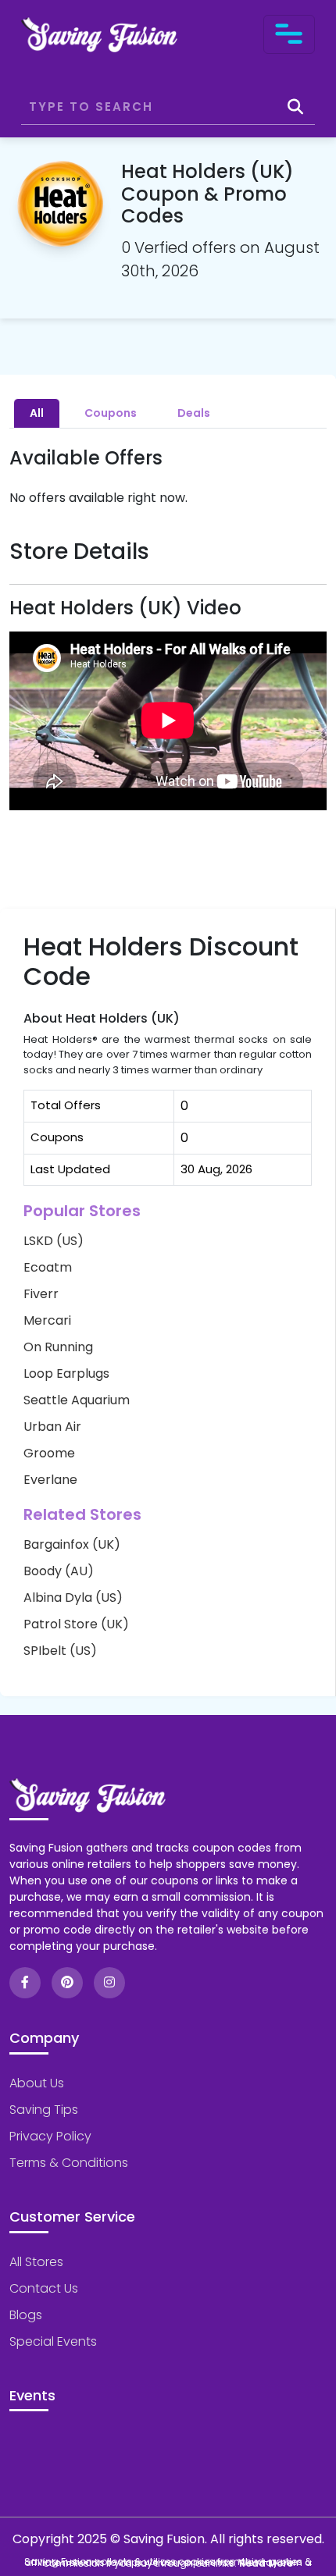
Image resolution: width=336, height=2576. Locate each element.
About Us (37, 2083)
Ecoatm (48, 1267)
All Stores (36, 2262)
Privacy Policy (50, 2136)
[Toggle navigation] (289, 34)
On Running (58, 1347)
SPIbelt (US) (60, 1651)
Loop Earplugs (66, 1373)
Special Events (53, 2341)
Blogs (26, 2315)
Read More (266, 2563)
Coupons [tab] (111, 413)
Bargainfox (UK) (72, 1544)
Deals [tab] (194, 413)
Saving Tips (44, 2110)
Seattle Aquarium (77, 1400)
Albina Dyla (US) (73, 1598)
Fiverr (41, 1294)
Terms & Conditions (69, 2163)
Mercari (47, 1320)
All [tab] (37, 413)
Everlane (50, 1480)
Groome (49, 1453)
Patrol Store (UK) (76, 1624)
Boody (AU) (59, 1571)
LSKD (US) (54, 1241)
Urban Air (52, 1427)
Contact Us (44, 2288)
